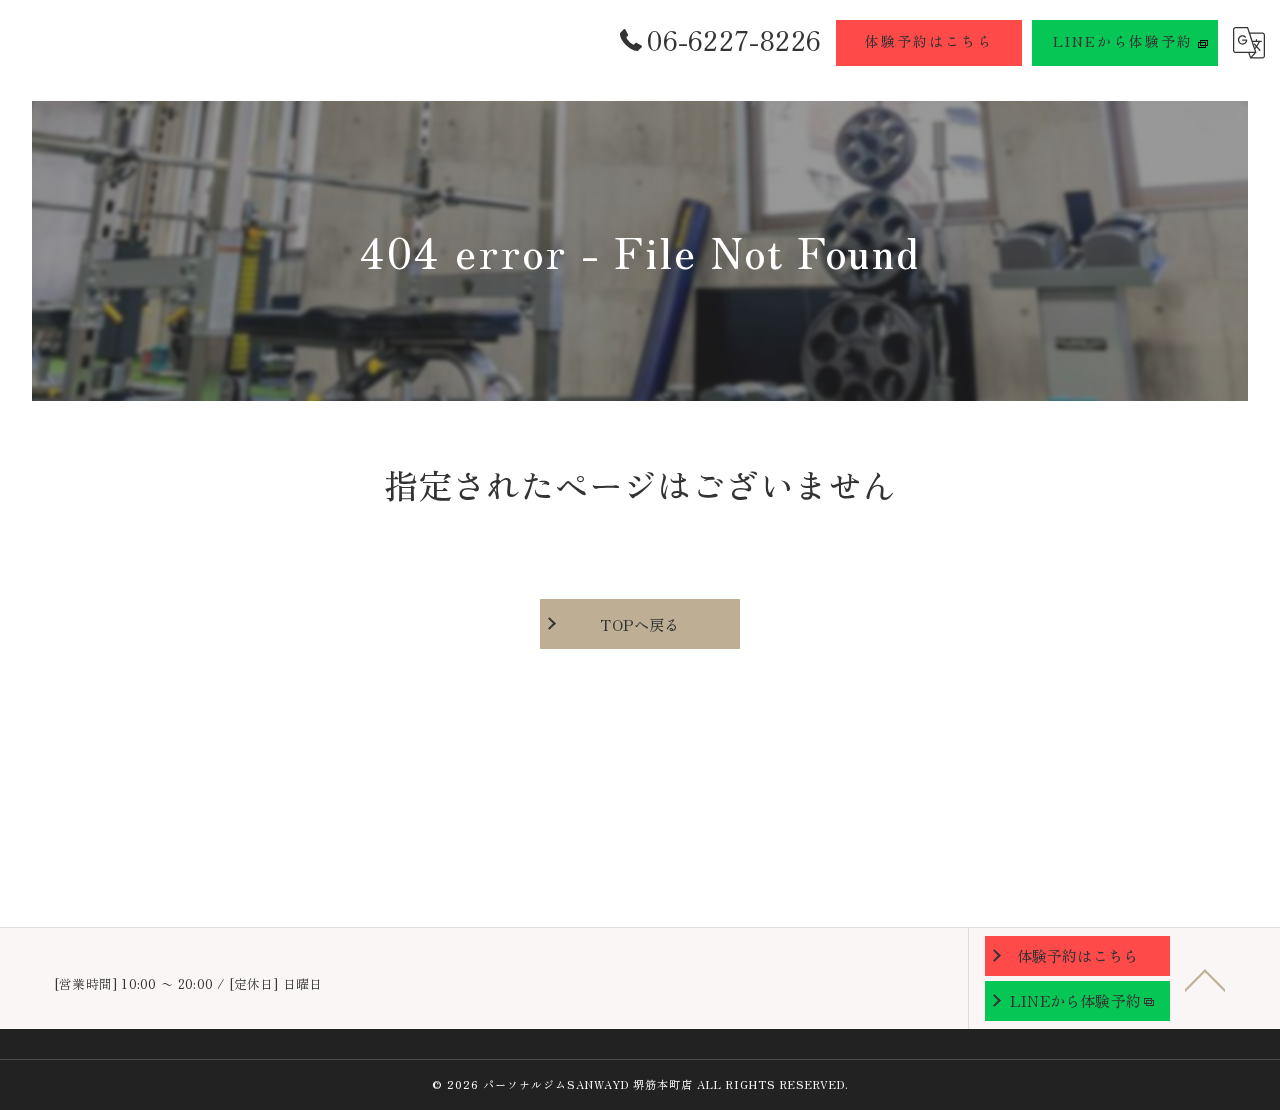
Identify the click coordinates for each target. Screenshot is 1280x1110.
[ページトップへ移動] (1205, 979)
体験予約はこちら (929, 41)
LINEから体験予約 (1123, 41)
